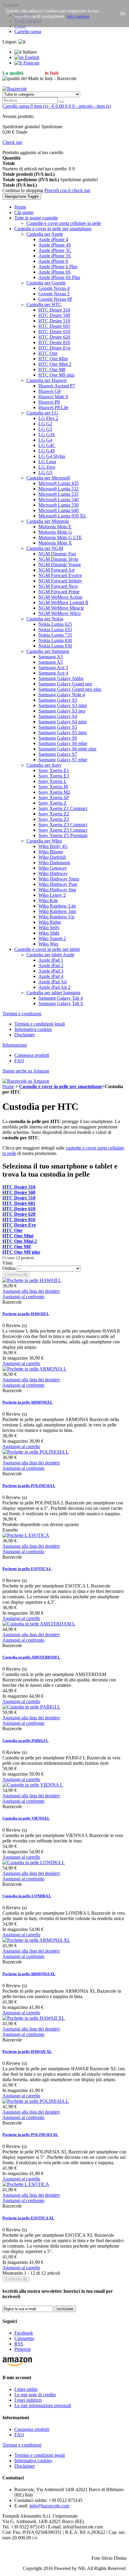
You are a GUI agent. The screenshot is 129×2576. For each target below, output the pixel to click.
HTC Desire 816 (19, 1220)
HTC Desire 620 (19, 1214)
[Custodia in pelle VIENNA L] (33, 1785)
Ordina (9, 1268)
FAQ (19, 1061)
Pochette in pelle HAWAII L (26, 1314)
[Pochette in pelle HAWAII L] (32, 1280)
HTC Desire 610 (19, 1209)
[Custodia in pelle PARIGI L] (31, 1707)
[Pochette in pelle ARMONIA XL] (36, 1940)
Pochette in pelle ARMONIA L (28, 1402)
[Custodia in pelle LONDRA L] (34, 1862)
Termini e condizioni (22, 1014)
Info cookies (78, 16)
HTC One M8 (16, 1247)
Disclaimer (25, 1035)
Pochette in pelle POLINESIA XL (30, 2135)
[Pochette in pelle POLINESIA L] (36, 1452)
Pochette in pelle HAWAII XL (27, 2051)
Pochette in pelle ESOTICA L (27, 1569)
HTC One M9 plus (21, 1252)
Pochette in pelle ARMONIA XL (29, 1974)
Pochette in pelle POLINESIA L (29, 1486)
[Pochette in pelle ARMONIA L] (34, 1369)
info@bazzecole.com (49, 2506)
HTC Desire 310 (19, 1187)
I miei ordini (26, 2389)
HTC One (12, 1230)
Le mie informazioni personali (43, 2405)
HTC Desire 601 (19, 1203)
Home (8, 1086)
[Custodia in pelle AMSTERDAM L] (39, 1624)
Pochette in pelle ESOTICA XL (28, 2218)
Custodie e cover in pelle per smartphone (61, 1086)
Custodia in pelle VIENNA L (26, 1818)
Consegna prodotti (32, 1055)
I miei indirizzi (28, 2400)
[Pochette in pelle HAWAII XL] (34, 2018)
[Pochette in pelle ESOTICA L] (26, 1535)
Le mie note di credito (35, 2395)
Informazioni (15, 1045)
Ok (123, 14)
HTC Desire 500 (19, 1192)
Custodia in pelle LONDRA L (27, 1896)
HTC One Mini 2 (20, 1241)
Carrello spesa (28, 31)
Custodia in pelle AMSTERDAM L (31, 1657)
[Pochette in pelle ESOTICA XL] (26, 2184)
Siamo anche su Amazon (26, 1071)
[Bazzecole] (15, 89)
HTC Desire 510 (19, 1198)
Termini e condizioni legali (40, 1024)
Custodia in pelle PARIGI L (25, 1741)
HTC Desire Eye (19, 1225)
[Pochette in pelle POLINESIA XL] (36, 2101)
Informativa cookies (33, 1029)
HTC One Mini (18, 1236)
